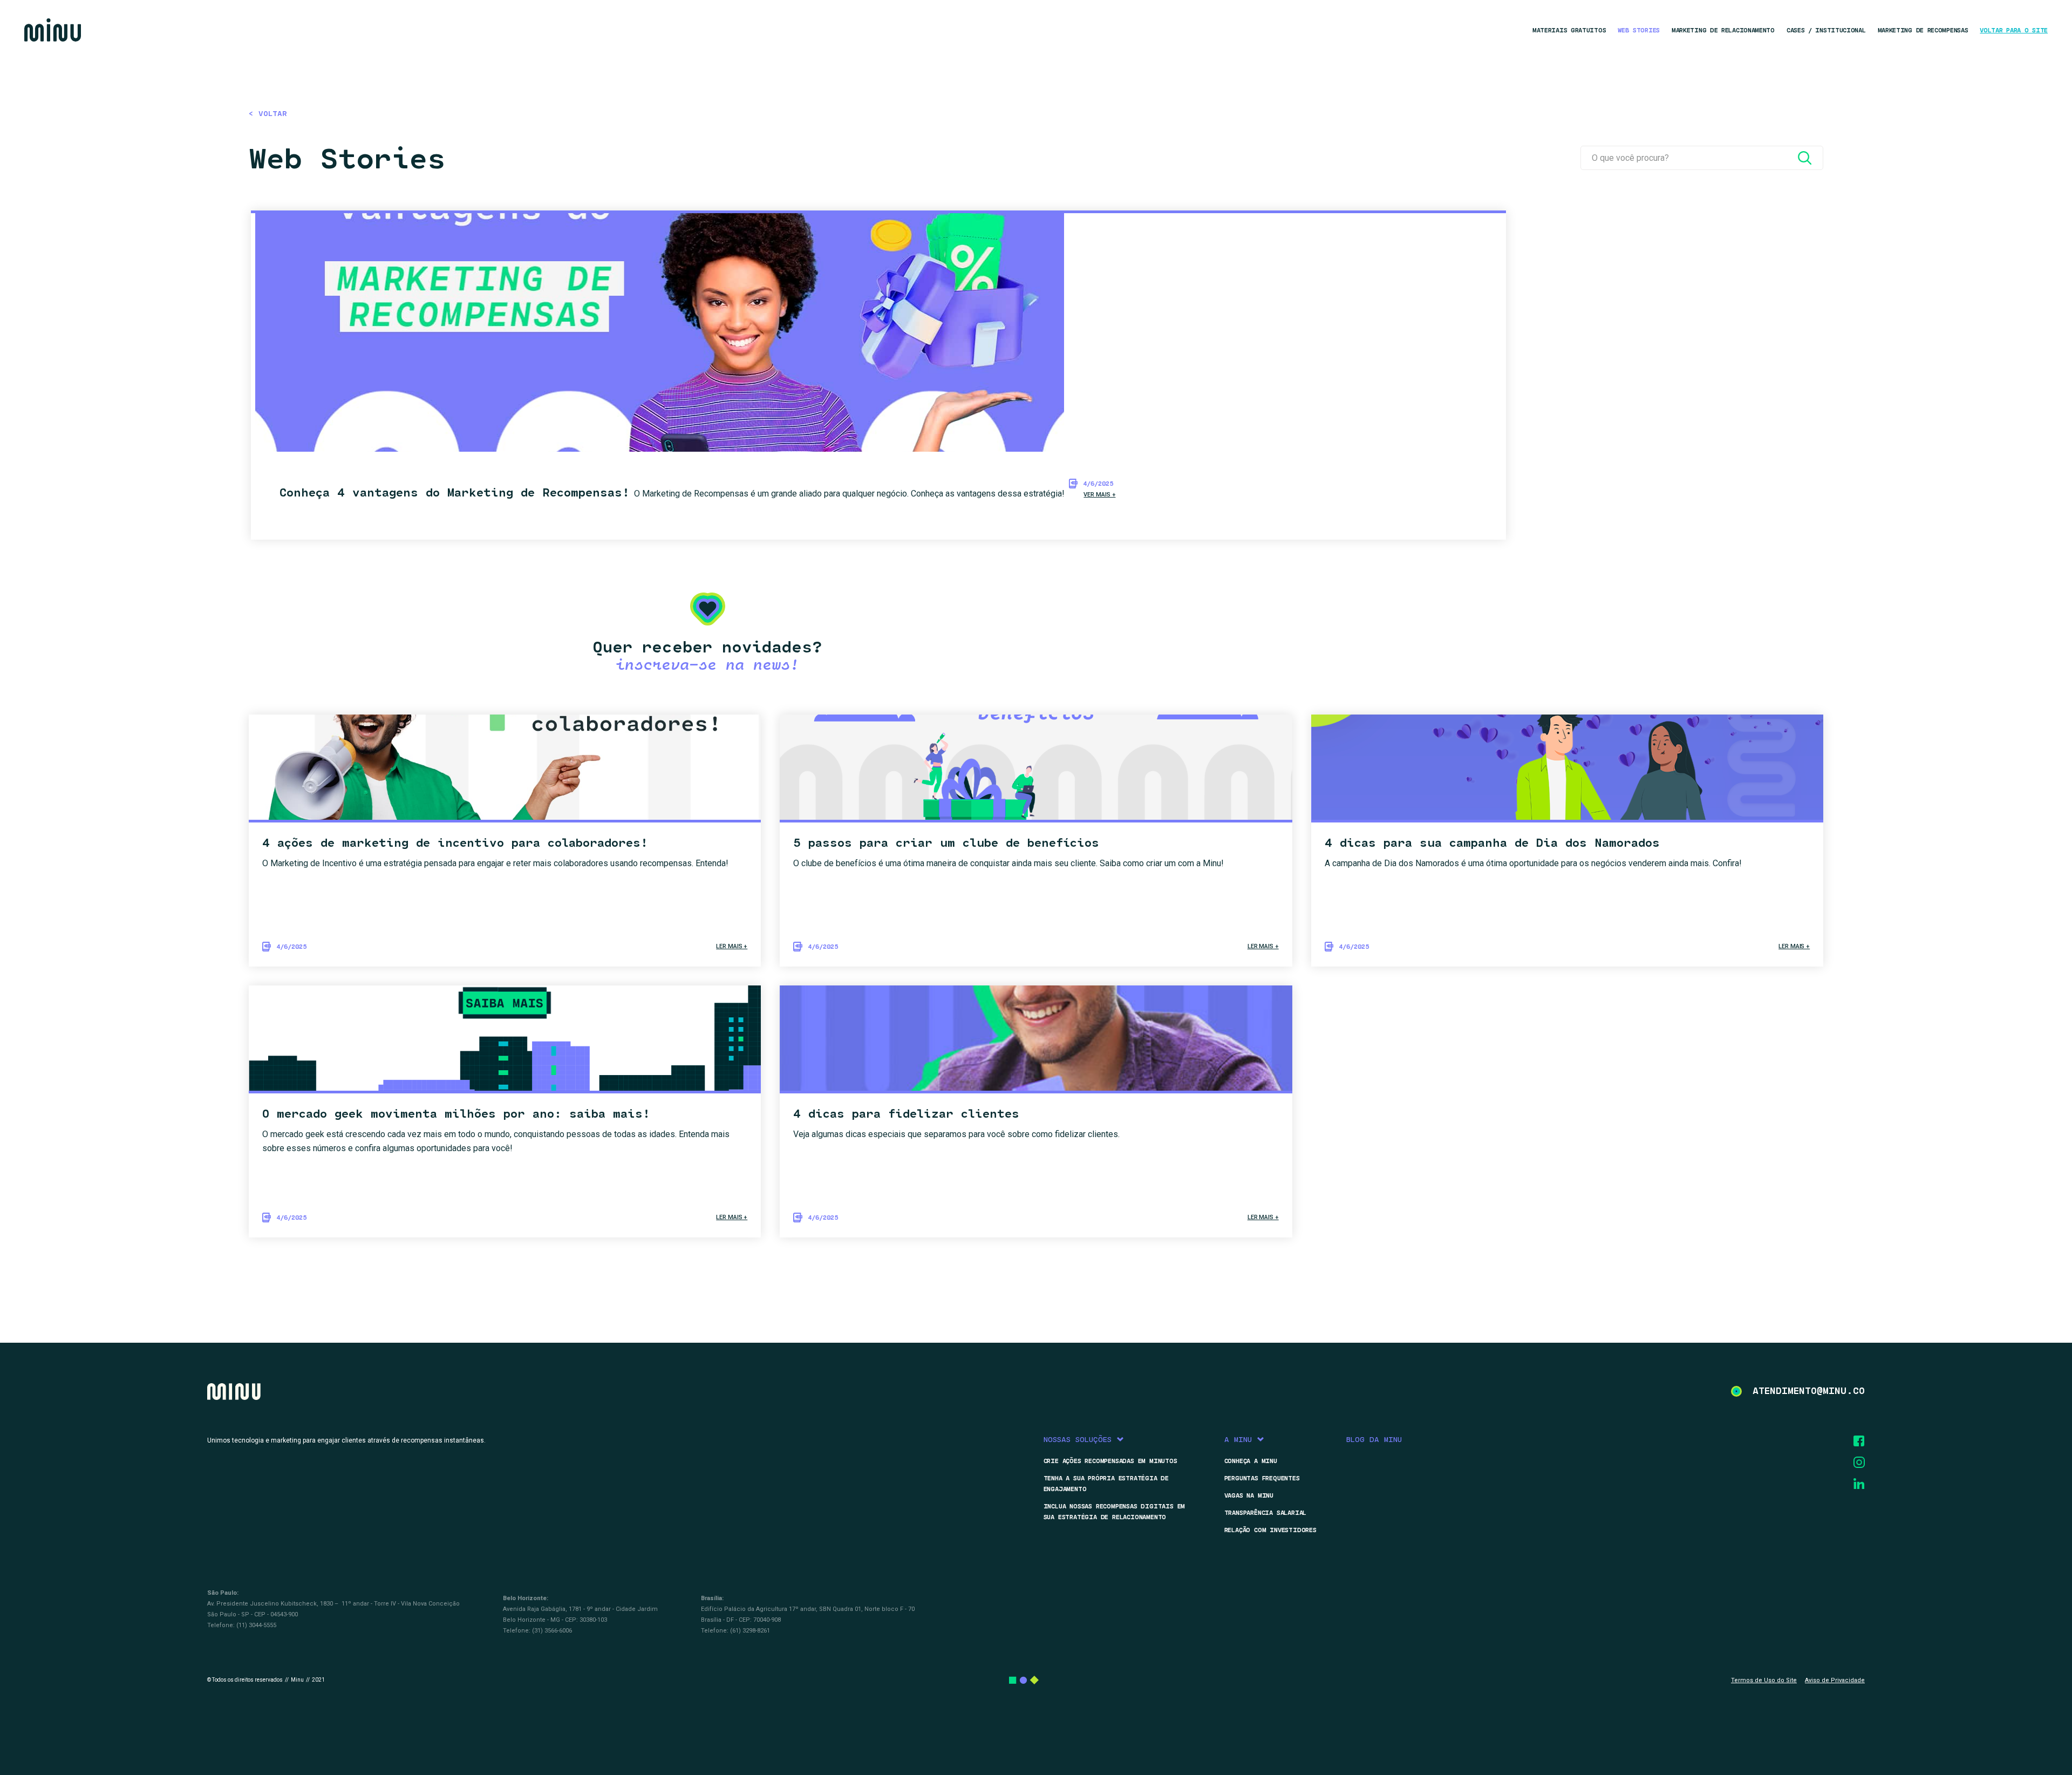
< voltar (268, 114)
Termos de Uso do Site (1764, 1680)
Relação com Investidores (1270, 1530)
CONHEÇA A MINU (1251, 1461)
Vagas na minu (1249, 1495)
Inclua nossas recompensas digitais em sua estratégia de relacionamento (1115, 1512)
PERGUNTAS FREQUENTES (1262, 1478)
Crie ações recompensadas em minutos (1110, 1461)
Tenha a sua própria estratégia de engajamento (1106, 1484)
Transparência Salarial (1266, 1513)
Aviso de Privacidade (1835, 1680)
